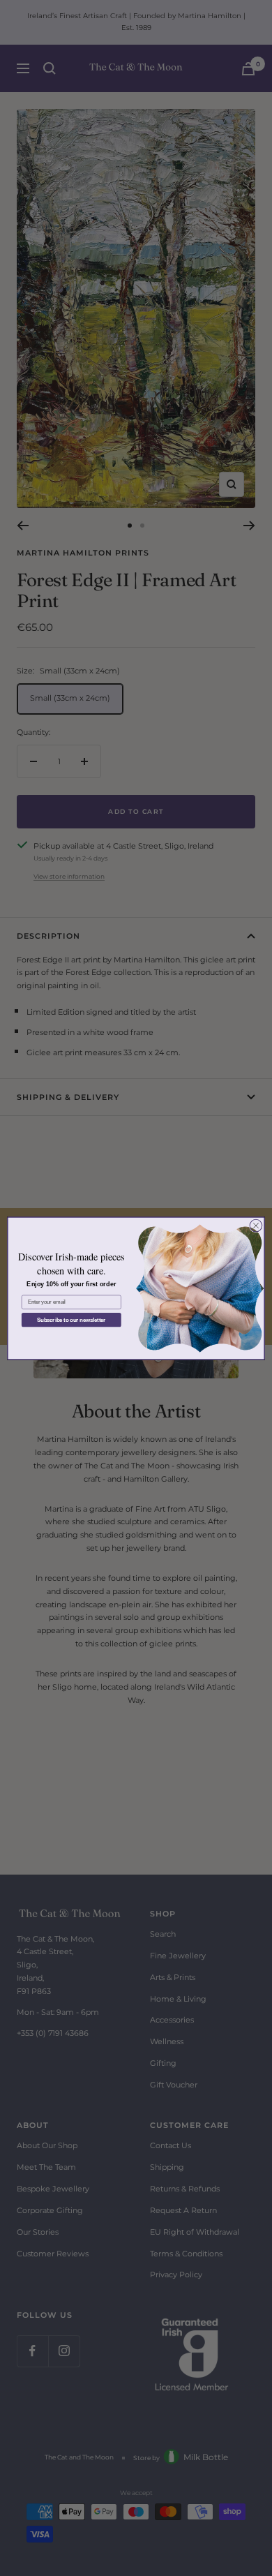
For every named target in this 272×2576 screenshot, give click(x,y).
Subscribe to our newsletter (71, 1319)
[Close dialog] (256, 1226)
